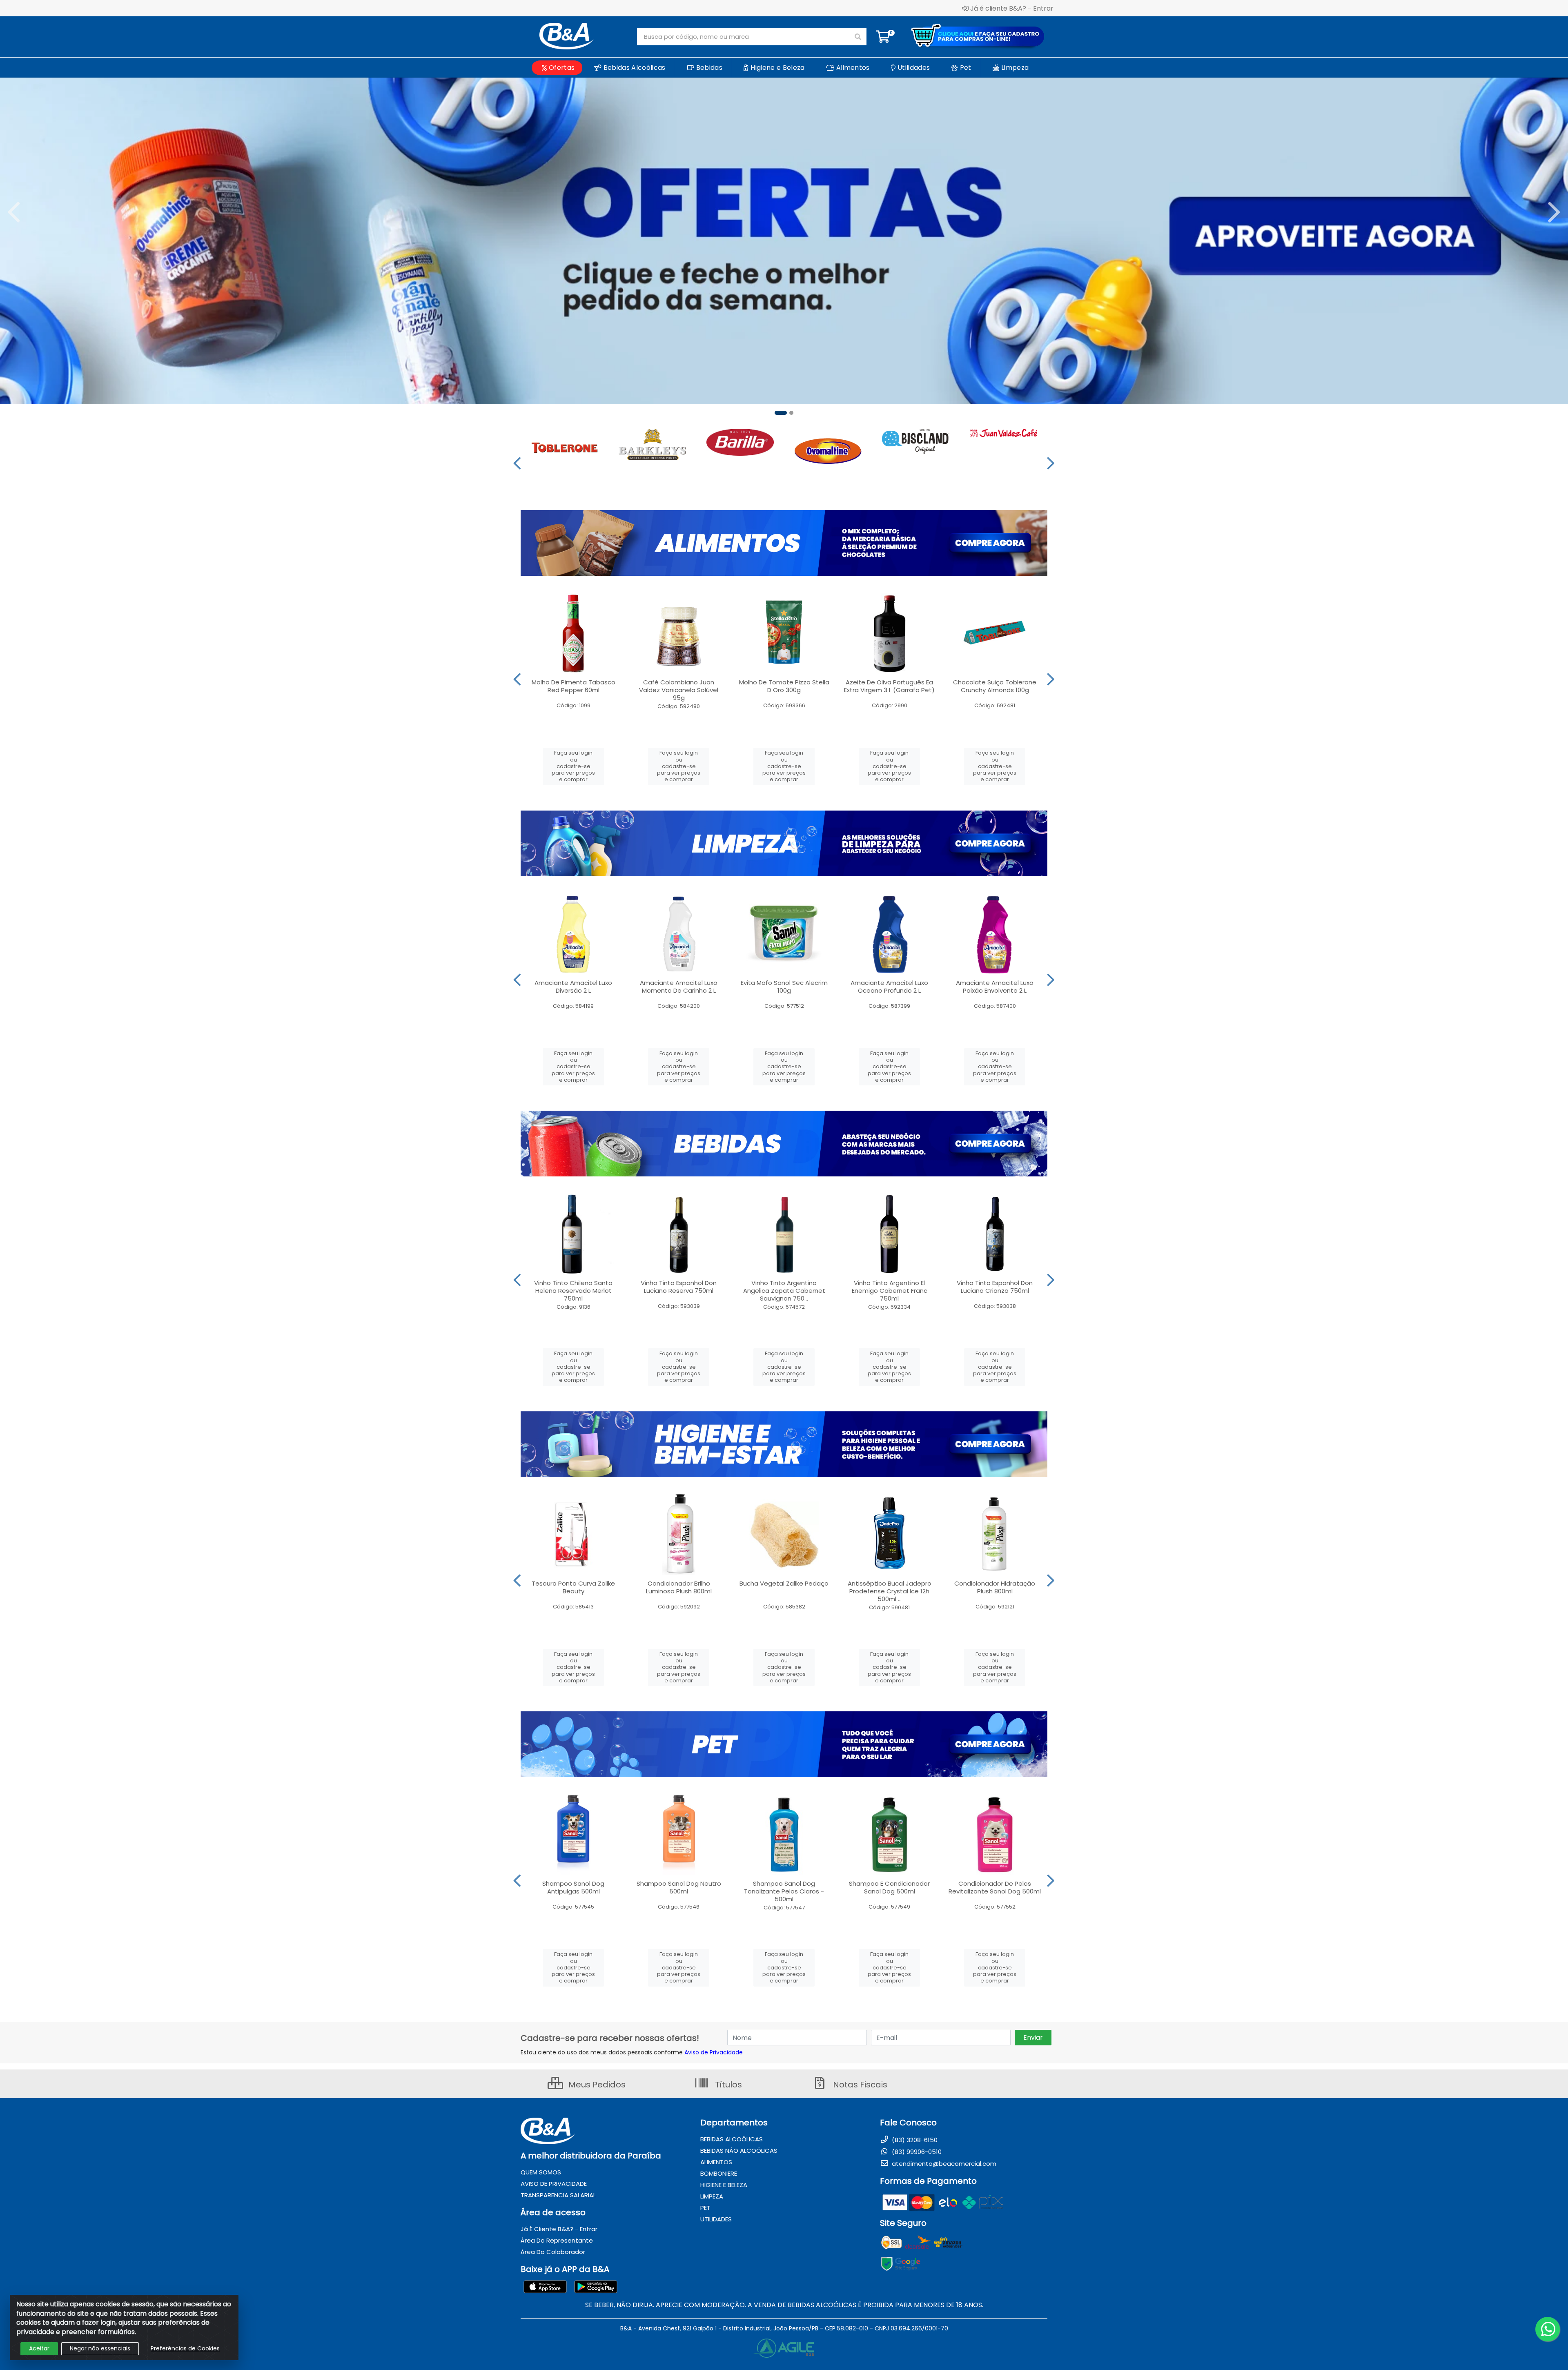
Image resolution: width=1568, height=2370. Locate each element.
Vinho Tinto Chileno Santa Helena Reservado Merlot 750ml (573, 1291)
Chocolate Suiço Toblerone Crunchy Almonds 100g (995, 686)
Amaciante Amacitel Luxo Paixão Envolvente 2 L (995, 987)
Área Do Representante (557, 2240)
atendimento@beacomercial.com (943, 2164)
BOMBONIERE (719, 2173)
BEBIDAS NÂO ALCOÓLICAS (739, 2151)
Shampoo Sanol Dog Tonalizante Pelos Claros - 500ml (784, 1891)
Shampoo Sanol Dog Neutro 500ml (679, 1887)
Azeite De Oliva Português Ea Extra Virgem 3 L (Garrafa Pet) (889, 686)
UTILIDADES (716, 2219)
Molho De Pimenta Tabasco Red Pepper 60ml (574, 686)
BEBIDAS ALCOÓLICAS (732, 2139)
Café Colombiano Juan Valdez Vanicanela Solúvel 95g (679, 690)
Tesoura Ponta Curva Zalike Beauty (573, 1587)
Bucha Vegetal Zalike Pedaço (784, 1583)
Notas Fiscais (859, 2085)
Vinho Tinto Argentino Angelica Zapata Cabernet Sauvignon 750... (784, 1291)
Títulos (727, 2085)
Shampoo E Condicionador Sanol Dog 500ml (889, 1887)
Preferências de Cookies (185, 2348)
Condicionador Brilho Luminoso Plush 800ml (679, 1587)
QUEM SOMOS (541, 2172)
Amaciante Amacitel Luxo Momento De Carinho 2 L (679, 987)
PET (705, 2208)
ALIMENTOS (716, 2162)
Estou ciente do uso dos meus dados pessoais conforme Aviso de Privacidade (632, 2052)
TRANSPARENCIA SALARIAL (558, 2195)
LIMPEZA (712, 2196)
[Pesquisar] (858, 37)
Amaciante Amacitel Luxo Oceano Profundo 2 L (889, 987)
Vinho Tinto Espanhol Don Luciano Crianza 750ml (995, 1287)
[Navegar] (14, 212)
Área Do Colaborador (553, 2252)
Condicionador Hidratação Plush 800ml (995, 1587)
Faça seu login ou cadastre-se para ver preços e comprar (573, 766)
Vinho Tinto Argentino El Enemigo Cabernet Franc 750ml (890, 1291)
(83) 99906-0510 (916, 2152)
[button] (777, 413)
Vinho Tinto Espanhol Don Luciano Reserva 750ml (679, 1287)
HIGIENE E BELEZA (724, 2185)
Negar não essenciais (100, 2348)
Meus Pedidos (596, 2085)
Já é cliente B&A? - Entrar (1012, 8)
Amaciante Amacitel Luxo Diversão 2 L (573, 987)
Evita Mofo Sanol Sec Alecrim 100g (784, 987)
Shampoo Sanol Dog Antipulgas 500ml (573, 1887)
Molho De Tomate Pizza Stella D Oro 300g (784, 686)
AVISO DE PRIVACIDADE (554, 2184)
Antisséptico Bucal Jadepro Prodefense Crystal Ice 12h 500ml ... (890, 1591)
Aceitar (39, 2348)
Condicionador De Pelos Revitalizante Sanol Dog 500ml (995, 1887)
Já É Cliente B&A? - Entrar (559, 2229)
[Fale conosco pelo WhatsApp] (1548, 2329)
